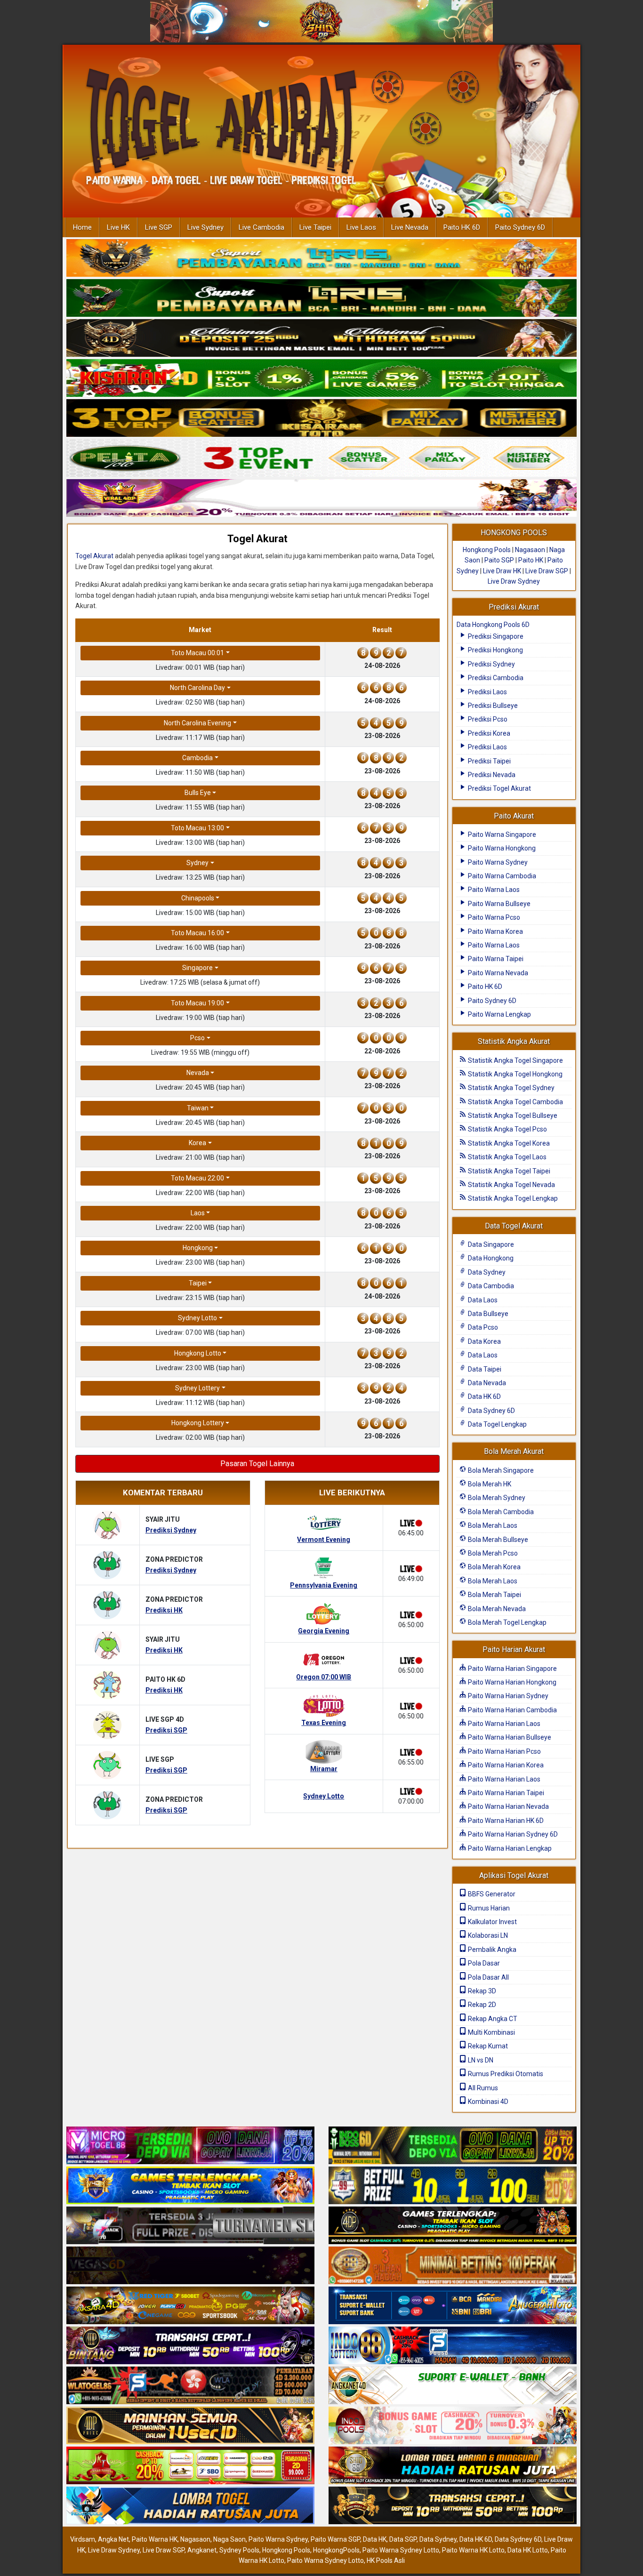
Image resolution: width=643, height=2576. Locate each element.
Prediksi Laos (487, 692)
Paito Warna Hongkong (501, 848)
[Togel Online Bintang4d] (190, 2346)
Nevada (198, 1073)
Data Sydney (486, 1272)
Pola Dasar (483, 1963)
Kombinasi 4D (487, 2102)
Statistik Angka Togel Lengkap (512, 1198)
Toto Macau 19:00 (197, 1003)
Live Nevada (410, 227)
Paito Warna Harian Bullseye (509, 1737)
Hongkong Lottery (198, 1423)
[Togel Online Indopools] (453, 2426)
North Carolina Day (197, 688)
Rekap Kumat (487, 2046)
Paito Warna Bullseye (498, 904)
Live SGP (159, 227)
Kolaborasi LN (487, 1935)
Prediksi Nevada (491, 775)
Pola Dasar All (488, 1977)
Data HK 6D (484, 1396)
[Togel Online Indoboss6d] (453, 2146)
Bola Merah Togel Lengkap (506, 1622)
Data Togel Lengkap (497, 1424)
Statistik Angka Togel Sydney (510, 1088)
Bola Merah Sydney (496, 1498)
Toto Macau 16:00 (197, 933)
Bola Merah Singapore (500, 1470)
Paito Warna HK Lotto (473, 2550)
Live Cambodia (261, 227)
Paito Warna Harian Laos (503, 1724)
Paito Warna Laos (493, 890)
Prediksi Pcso (487, 719)
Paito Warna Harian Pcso (504, 1751)
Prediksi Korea (488, 733)
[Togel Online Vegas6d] (190, 2266)
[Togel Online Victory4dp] (190, 2186)
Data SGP (403, 2539)
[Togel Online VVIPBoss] (321, 258)
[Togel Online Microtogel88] (190, 2146)
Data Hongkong (490, 1258)
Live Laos (361, 227)
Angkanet (202, 2550)
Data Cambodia (490, 1286)
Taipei (198, 1283)
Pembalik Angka (491, 1950)
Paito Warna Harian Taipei (505, 1793)
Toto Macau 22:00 (197, 1178)
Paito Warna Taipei (495, 959)
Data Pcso (482, 1327)
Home (82, 227)
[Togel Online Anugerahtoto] (453, 2306)
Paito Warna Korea (495, 931)
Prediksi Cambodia (495, 678)
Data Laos (482, 1300)
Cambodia (197, 758)
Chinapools (198, 898)
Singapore (197, 968)
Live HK (118, 227)
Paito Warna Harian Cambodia (512, 1710)
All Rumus (482, 2088)
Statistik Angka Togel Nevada (511, 1185)
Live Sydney (205, 227)
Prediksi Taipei (489, 761)
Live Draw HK (502, 571)
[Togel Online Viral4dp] (321, 498)
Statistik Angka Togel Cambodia (515, 1102)
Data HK (375, 2539)
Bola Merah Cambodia (500, 1512)
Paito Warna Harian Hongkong (511, 1682)
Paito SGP (499, 560)
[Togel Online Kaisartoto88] (190, 2466)
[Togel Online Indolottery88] (453, 2346)
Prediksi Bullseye (492, 706)
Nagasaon (530, 550)
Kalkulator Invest (492, 1922)
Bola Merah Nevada (496, 1609)
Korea (197, 1143)
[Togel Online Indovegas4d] (453, 2506)
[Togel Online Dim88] (321, 298)
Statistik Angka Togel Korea (508, 1143)
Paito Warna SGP (335, 2539)
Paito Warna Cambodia (501, 876)
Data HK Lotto (528, 2550)
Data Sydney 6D (491, 1411)
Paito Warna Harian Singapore (512, 1669)
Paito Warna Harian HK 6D (505, 1821)
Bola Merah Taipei (494, 1595)
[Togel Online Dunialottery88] (453, 2266)
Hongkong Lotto (198, 1353)
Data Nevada (486, 1383)
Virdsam (83, 2539)
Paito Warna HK (155, 2539)
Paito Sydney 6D (520, 227)
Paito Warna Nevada (497, 973)
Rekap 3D (481, 1991)
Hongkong (198, 1248)
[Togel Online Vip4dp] (453, 2226)
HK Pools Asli (386, 2560)
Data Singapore (490, 1244)
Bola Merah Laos (492, 1525)
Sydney (197, 863)
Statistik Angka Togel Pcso (507, 1129)
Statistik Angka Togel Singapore (515, 1060)
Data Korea (484, 1341)
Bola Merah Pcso (492, 1553)
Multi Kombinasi (491, 2032)
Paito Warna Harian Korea (505, 1765)
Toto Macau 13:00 (197, 828)
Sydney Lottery (197, 1388)
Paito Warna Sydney (497, 862)
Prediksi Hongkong (495, 650)
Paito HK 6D (462, 227)
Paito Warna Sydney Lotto (401, 2550)
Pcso (197, 1038)
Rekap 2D (481, 2005)
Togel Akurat (257, 539)
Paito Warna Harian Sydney (507, 1696)
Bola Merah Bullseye (497, 1540)
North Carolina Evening (197, 723)
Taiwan (198, 1108)
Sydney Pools (239, 2550)
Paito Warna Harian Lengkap (509, 1848)
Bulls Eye (198, 793)
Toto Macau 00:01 (197, 653)
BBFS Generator (491, 1894)
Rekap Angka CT (492, 2019)
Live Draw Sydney (514, 581)
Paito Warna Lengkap (499, 1014)
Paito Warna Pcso (493, 917)
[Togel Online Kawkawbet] (190, 2226)
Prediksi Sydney (491, 664)
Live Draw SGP (547, 571)
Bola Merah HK (489, 1484)
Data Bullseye (487, 1314)
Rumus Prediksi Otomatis (505, 2074)
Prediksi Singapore (495, 636)
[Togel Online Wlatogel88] (190, 2386)
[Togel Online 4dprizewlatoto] (190, 2426)
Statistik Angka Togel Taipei (508, 1171)
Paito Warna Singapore (501, 835)
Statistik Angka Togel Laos (506, 1157)
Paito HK (531, 560)
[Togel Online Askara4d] (190, 2306)
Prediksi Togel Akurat (499, 788)
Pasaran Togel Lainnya (257, 1464)
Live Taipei (315, 227)
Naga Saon (229, 2539)
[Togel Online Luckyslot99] (453, 2186)
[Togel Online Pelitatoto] (321, 458)
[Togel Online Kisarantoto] (321, 418)
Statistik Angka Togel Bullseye (512, 1115)
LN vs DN (480, 2060)
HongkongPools (336, 2550)
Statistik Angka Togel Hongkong (514, 1074)
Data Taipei (484, 1369)
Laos (198, 1213)
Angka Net (113, 2539)
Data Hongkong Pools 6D (493, 625)
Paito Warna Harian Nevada (508, 1806)
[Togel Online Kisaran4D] (321, 378)
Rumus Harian (488, 1908)
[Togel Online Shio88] (453, 2466)
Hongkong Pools (487, 550)
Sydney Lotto (197, 1318)
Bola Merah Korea (494, 1567)
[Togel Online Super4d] (321, 338)
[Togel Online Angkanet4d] (453, 2386)
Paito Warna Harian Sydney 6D (512, 1834)
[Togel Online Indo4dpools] (190, 2506)
